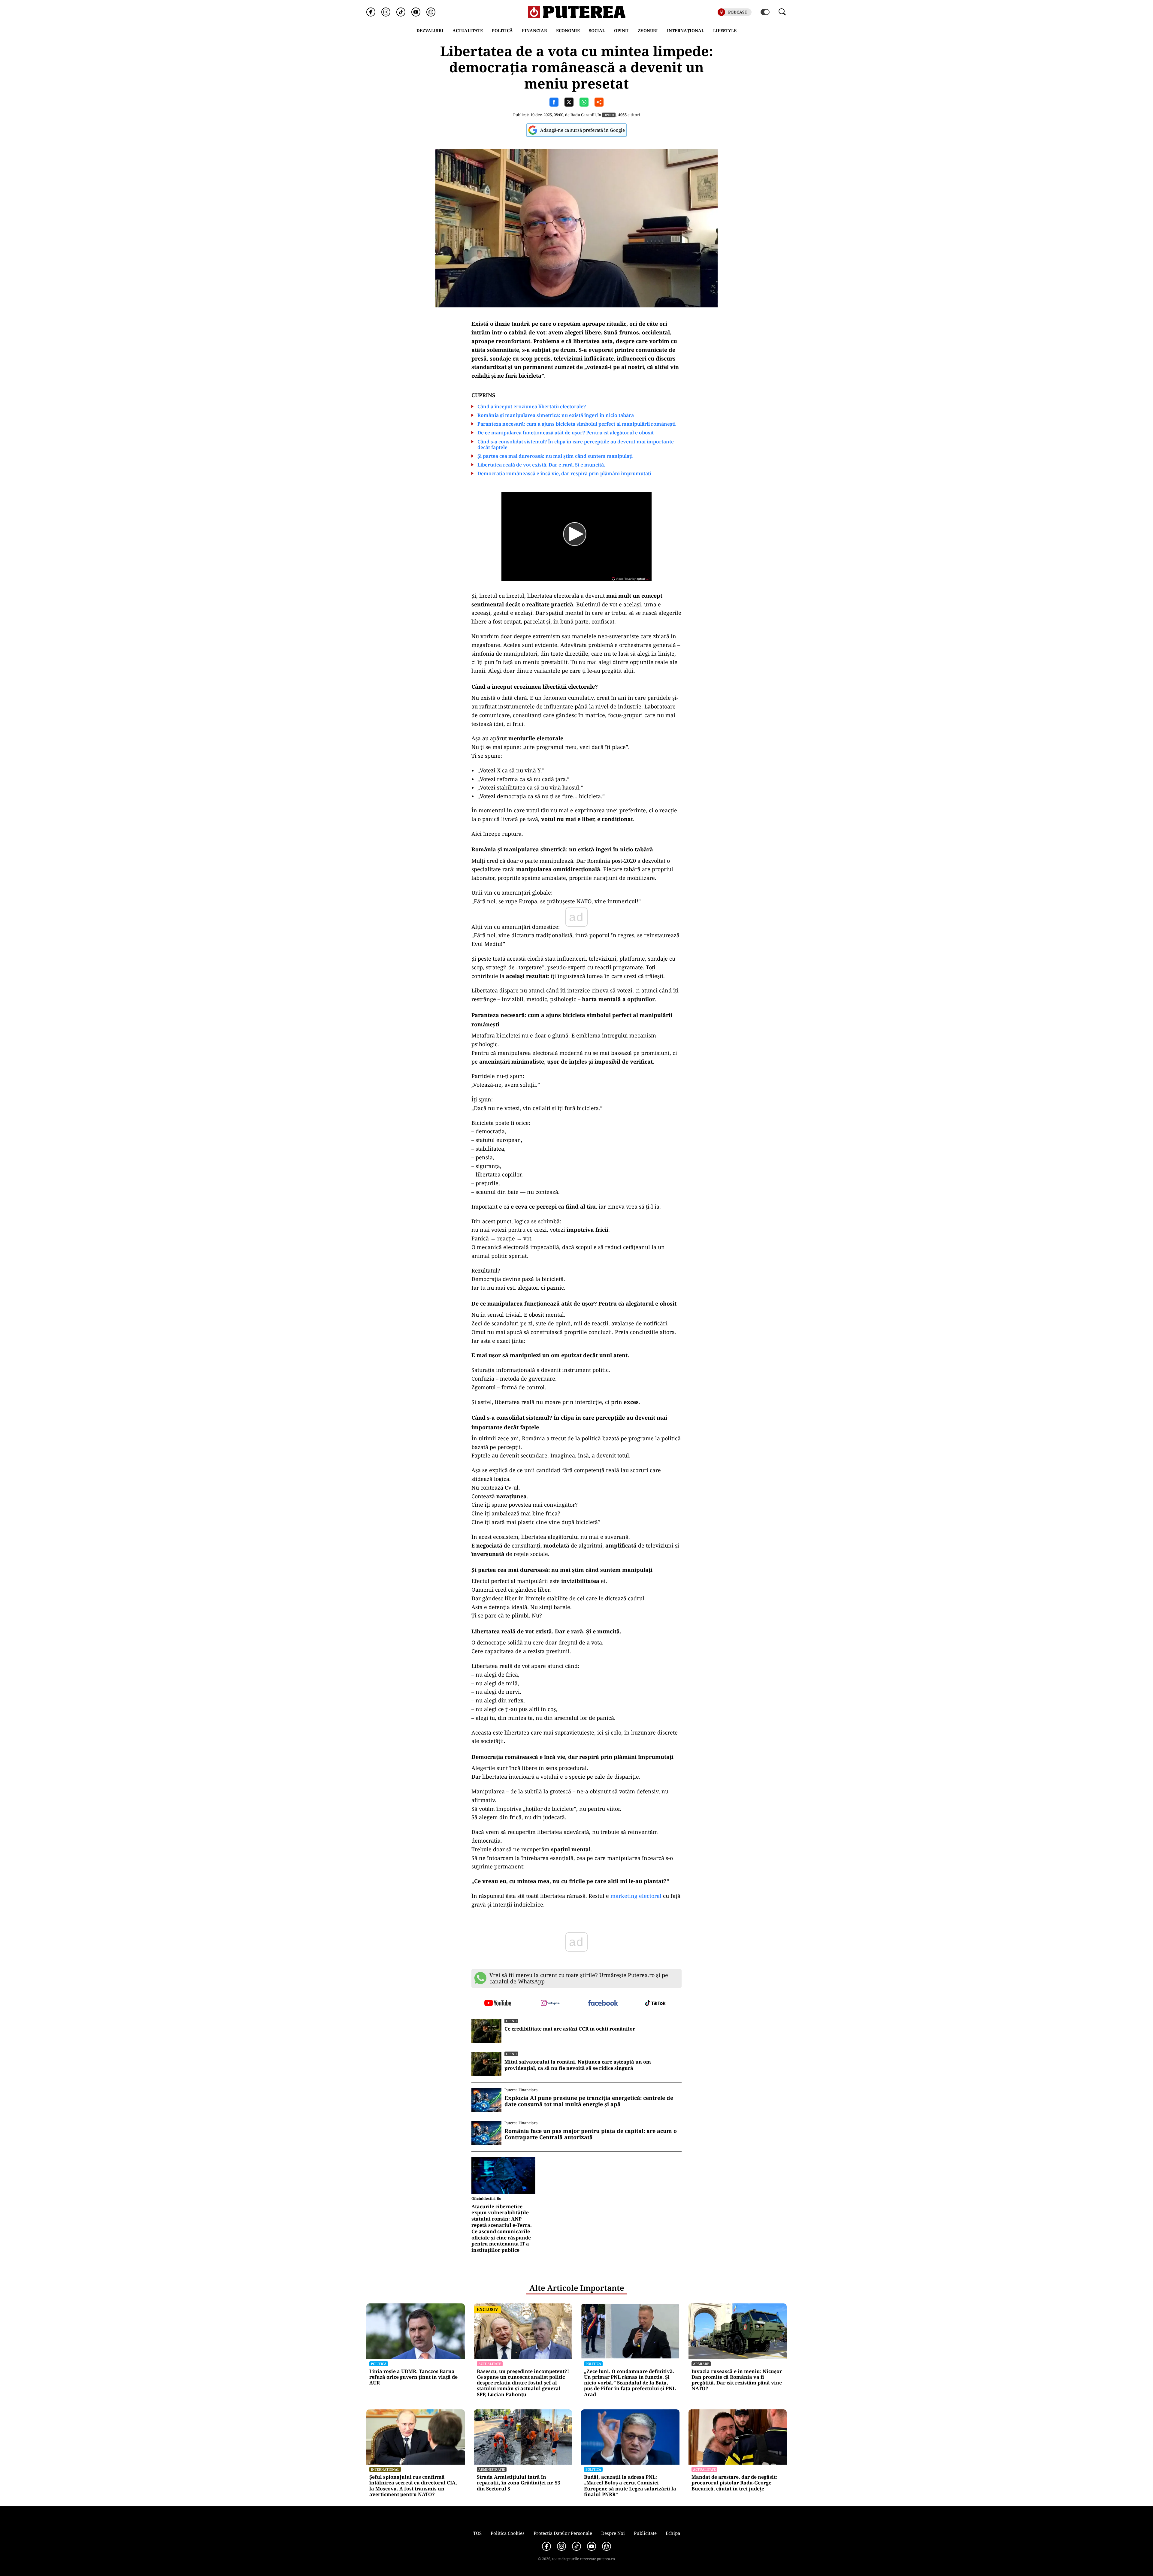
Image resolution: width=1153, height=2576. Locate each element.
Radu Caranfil (583, 115)
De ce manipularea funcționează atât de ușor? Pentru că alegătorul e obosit (566, 433)
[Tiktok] (401, 12)
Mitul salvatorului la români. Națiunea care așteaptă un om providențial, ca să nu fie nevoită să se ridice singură (578, 2065)
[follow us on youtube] (498, 2004)
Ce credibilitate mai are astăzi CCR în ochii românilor (570, 2029)
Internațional (385, 2469)
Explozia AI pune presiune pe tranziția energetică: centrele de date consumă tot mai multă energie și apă (589, 2101)
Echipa (673, 2533)
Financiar (534, 30)
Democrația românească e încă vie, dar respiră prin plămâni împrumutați (564, 474)
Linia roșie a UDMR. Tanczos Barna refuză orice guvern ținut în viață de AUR (413, 2377)
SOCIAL (597, 30)
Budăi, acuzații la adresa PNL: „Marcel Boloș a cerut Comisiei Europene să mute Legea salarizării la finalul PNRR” (630, 2486)
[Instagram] (386, 12)
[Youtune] (416, 12)
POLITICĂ (502, 30)
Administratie (492, 2469)
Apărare (701, 2364)
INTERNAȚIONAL (685, 30)
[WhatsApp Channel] (431, 12)
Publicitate (645, 2533)
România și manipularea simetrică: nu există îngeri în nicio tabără (556, 415)
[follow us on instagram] (550, 2004)
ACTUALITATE (468, 30)
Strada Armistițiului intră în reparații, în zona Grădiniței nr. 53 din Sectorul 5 (519, 2483)
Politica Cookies (508, 2533)
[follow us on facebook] (603, 2003)
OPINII (621, 30)
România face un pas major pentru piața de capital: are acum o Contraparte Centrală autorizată (591, 2134)
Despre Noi (613, 2533)
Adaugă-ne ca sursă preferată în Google (583, 130)
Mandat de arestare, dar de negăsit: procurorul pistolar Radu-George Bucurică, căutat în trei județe (734, 2483)
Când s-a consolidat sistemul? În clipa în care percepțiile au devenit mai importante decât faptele (576, 445)
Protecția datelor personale (563, 2533)
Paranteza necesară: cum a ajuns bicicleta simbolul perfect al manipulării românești (576, 424)
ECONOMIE (568, 30)
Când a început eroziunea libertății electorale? (532, 407)
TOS (477, 2533)
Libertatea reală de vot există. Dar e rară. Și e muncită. (541, 465)
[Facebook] (371, 12)
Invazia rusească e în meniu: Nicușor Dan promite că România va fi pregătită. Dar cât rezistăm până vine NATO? (737, 2380)
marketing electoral (636, 1896)
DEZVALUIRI (430, 30)
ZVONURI (648, 30)
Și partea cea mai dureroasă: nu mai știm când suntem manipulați (555, 456)
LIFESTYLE (725, 30)
